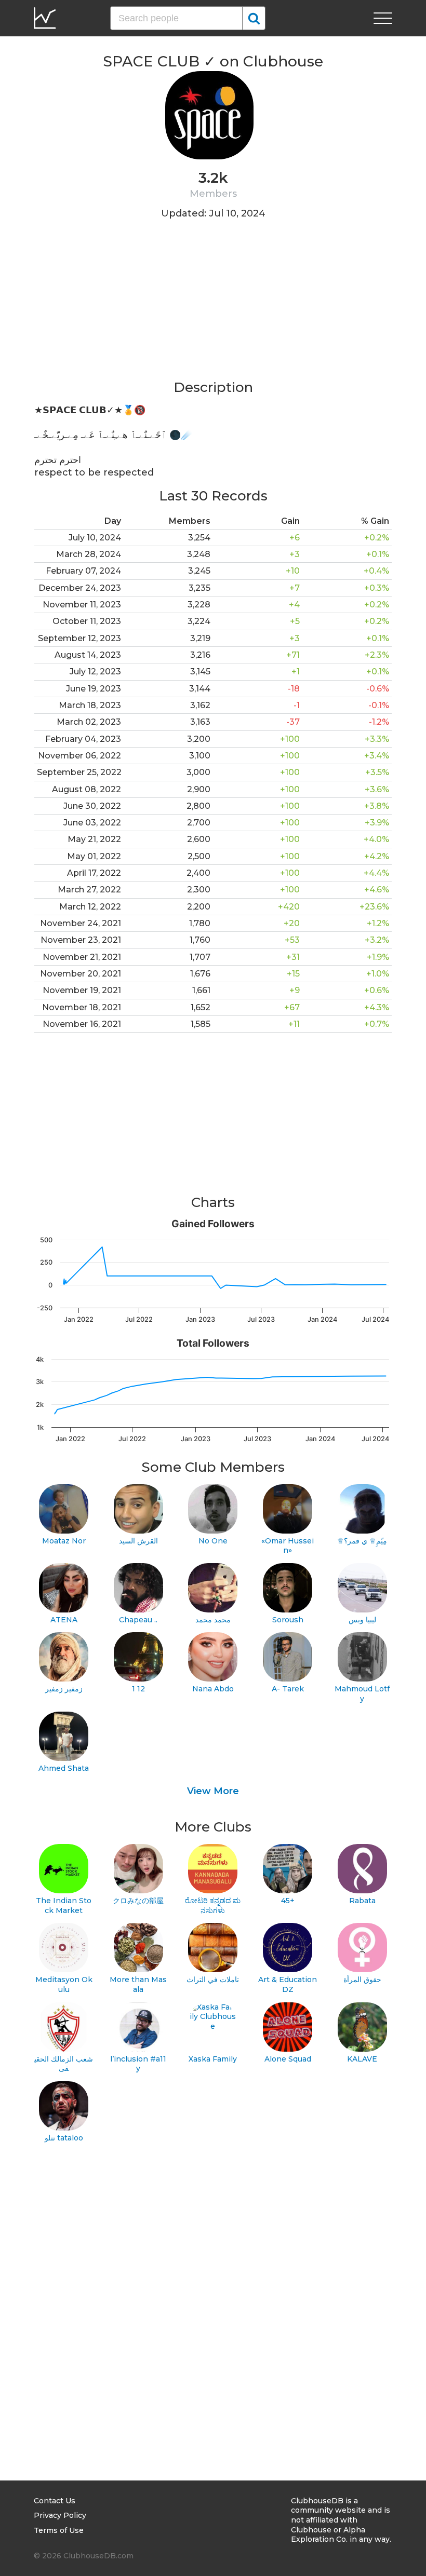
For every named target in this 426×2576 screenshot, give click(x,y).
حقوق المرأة (362, 1980)
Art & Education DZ (288, 1984)
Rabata (362, 1901)
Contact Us (55, 2501)
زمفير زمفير (64, 1689)
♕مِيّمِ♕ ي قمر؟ (362, 1541)
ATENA (64, 1620)
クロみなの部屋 (138, 1901)
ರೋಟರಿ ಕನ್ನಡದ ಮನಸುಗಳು (213, 1906)
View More (213, 1791)
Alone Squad (288, 2059)
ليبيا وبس (362, 1620)
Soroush (288, 1620)
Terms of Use (59, 2530)
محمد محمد (213, 1620)
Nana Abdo (213, 1689)
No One (213, 1541)
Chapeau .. (138, 1620)
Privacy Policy (60, 2515)
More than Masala (138, 1984)
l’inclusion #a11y (138, 2064)
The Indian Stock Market (64, 1906)
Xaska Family (213, 2059)
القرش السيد (138, 1541)
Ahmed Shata (64, 1768)
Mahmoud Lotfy (362, 1694)
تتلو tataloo (64, 2138)
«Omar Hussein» (288, 1546)
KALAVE (362, 2059)
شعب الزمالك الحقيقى (64, 2064)
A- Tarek (288, 1689)
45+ (288, 1901)
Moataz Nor (64, 1541)
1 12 (138, 1689)
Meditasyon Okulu (64, 1984)
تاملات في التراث (213, 1980)
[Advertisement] (213, 306)
